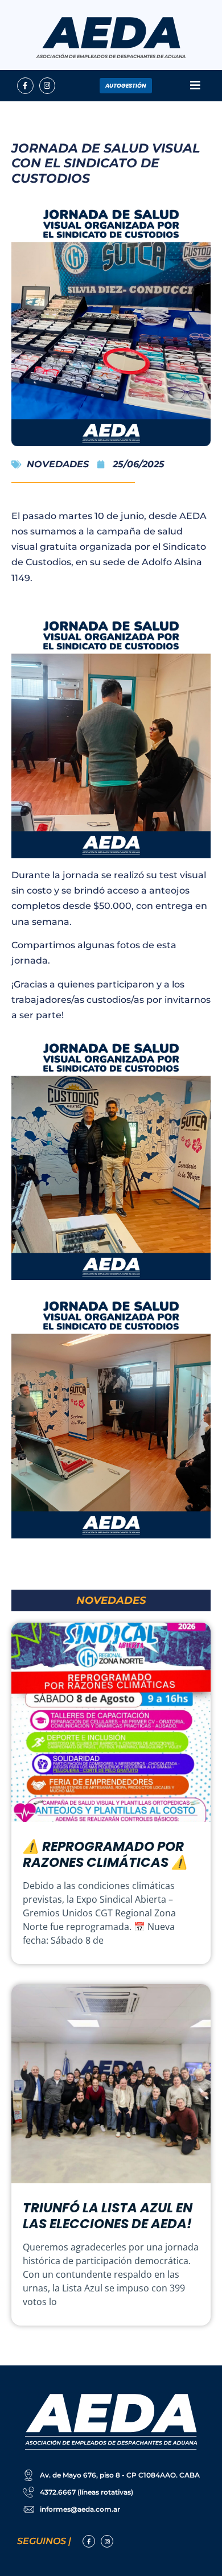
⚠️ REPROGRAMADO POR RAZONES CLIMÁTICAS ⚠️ (105, 1854)
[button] (195, 86)
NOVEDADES (58, 464)
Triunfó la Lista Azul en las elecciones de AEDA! (108, 2216)
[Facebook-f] (25, 86)
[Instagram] (48, 86)
